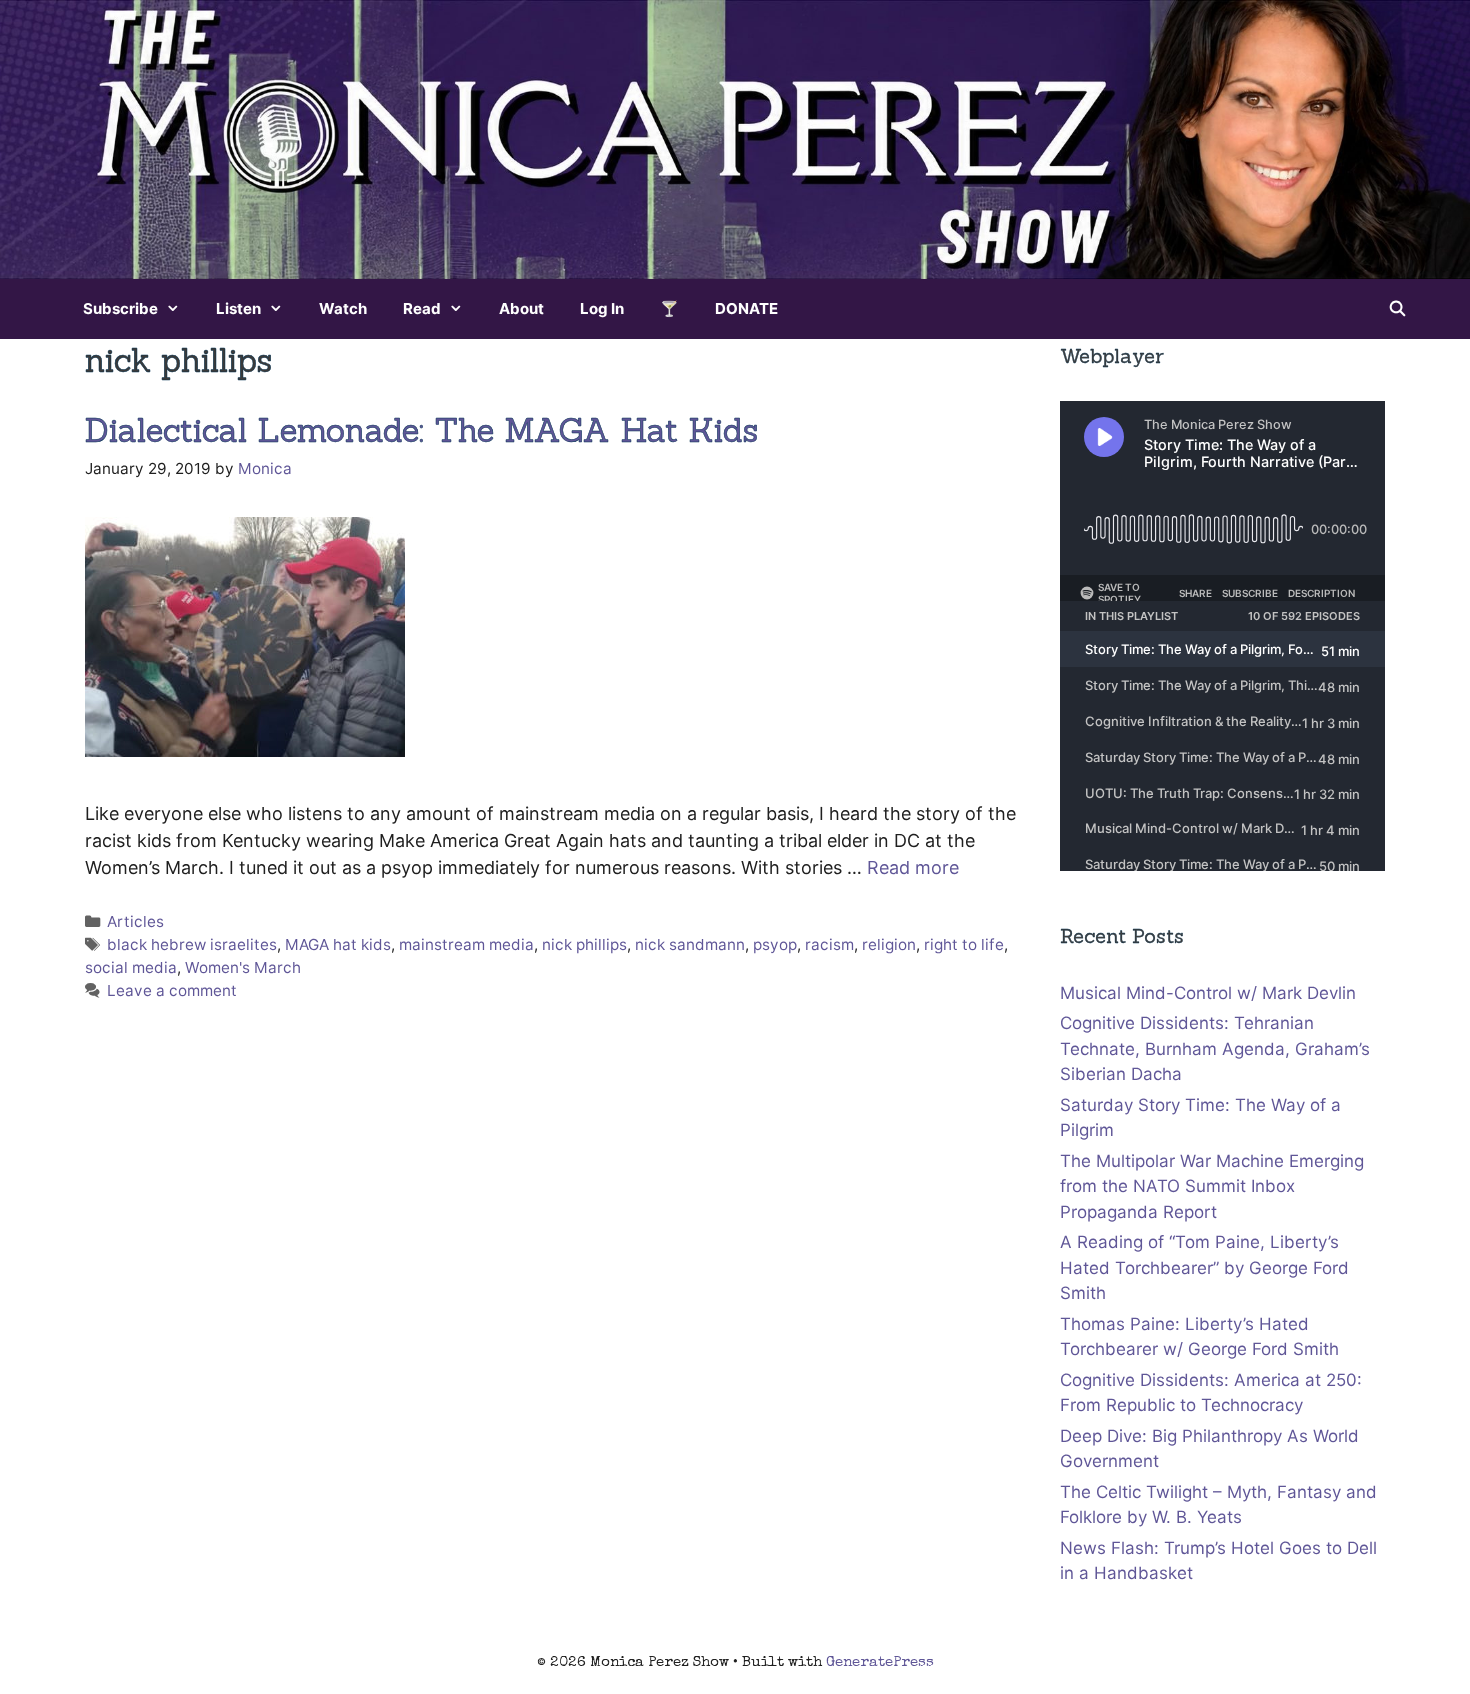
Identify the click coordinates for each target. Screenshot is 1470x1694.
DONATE (746, 308)
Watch (343, 308)
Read (422, 308)
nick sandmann (690, 944)
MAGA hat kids (338, 944)
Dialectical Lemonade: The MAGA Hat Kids (421, 430)
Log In (602, 308)
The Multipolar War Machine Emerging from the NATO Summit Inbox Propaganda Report (1212, 1186)
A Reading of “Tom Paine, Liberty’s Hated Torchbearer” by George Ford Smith (1204, 1267)
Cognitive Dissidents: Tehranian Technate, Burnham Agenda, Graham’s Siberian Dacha (1215, 1048)
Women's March (243, 967)
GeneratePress (880, 1662)
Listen (238, 308)
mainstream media (466, 944)
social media (131, 967)
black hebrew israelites (192, 944)
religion (889, 944)
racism (829, 944)
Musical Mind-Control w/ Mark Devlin (1208, 993)
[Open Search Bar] (1397, 309)
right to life (964, 944)
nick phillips (584, 944)
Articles (135, 921)
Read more (913, 867)
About (521, 308)
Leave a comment (172, 990)
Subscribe (120, 308)
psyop (775, 944)
